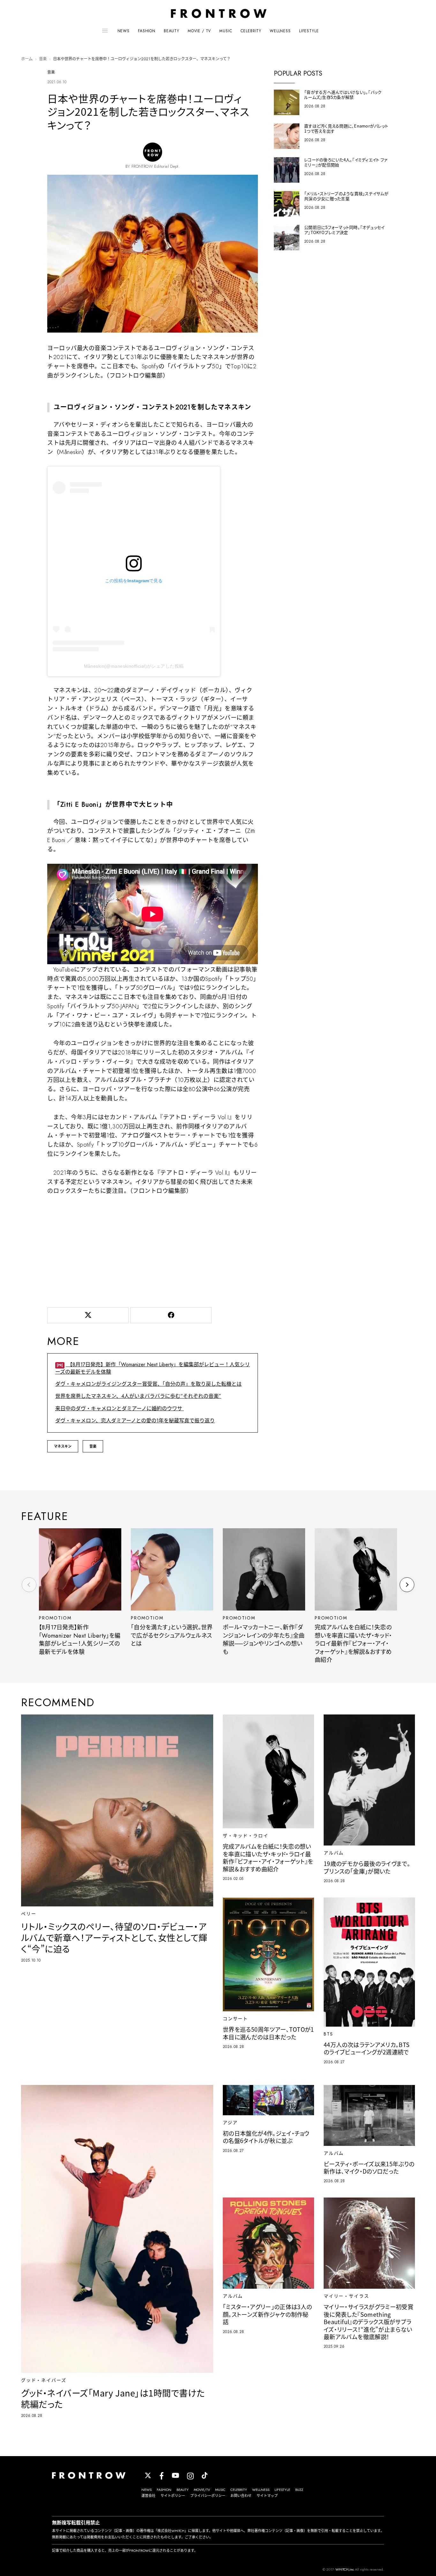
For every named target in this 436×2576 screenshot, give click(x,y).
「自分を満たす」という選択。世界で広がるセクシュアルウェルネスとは (172, 1636)
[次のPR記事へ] (407, 1585)
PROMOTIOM (55, 1618)
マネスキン (63, 1446)
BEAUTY (172, 31)
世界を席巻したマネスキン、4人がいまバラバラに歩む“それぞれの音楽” (138, 1396)
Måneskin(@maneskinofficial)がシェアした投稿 (134, 666)
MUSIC (226, 31)
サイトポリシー (173, 2496)
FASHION (147, 31)
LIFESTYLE (309, 31)
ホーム (27, 59)
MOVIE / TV (199, 31)
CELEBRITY (251, 31)
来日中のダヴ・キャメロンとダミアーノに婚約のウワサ (120, 1409)
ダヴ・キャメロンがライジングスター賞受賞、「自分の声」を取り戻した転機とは (148, 1384)
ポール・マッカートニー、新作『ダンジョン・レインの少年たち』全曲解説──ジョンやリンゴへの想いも (264, 1640)
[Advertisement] (153, 1250)
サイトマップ (267, 2496)
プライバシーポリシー (208, 2496)
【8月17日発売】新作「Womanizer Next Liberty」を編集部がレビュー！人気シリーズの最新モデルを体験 (153, 1368)
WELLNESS (280, 31)
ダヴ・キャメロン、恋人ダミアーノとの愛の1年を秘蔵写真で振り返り (135, 1421)
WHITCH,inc (345, 2569)
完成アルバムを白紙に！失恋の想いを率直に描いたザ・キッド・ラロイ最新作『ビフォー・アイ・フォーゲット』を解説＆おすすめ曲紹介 (353, 1644)
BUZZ (299, 2490)
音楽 (43, 59)
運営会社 (148, 2496)
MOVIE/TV (202, 2490)
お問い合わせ (241, 2496)
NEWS (124, 31)
